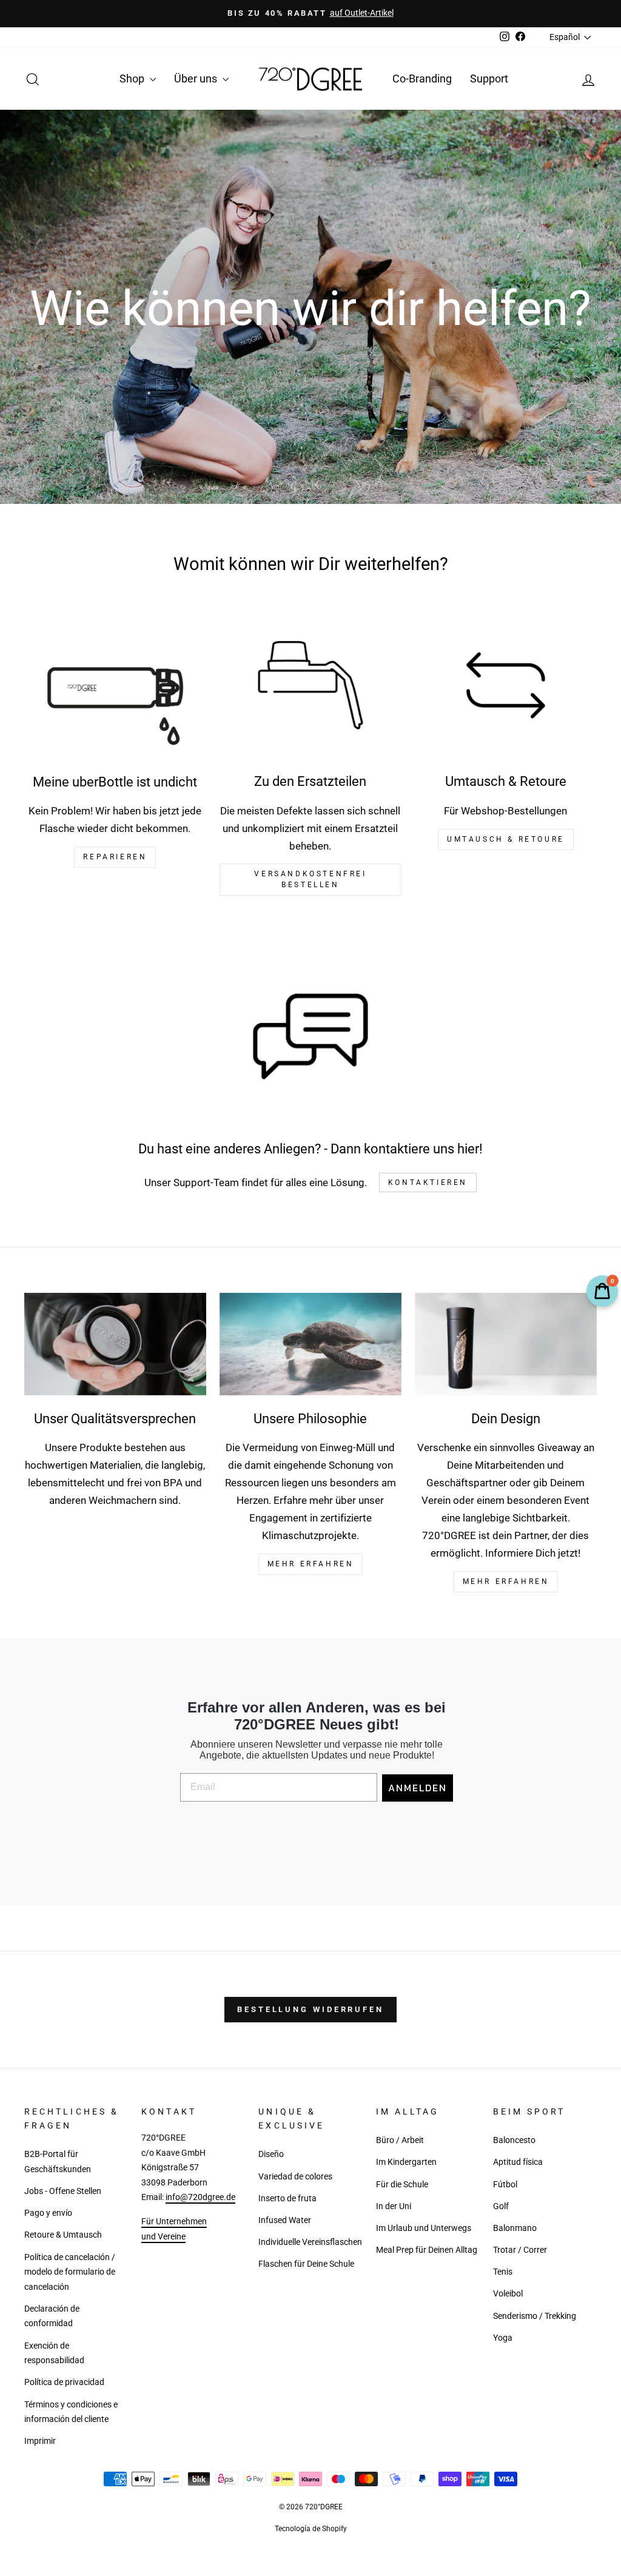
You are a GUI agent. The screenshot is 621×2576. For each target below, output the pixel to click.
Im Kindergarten (406, 2162)
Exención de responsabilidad (54, 2353)
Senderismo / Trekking (535, 2316)
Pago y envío (48, 2213)
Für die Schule (402, 2185)
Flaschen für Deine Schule (306, 2264)
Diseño (271, 2154)
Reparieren (115, 857)
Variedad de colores (295, 2177)
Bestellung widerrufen (310, 2009)
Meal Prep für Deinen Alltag (427, 2250)
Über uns (197, 79)
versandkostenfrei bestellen (310, 879)
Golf (501, 2206)
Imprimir (40, 2441)
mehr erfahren (311, 1564)
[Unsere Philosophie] (310, 1344)
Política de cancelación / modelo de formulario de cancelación (70, 2272)
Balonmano (515, 2228)
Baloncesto (514, 2140)
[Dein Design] (506, 1344)
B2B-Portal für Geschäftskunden (58, 2162)
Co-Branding (422, 79)
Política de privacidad (64, 2382)
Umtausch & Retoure (506, 839)
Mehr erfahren (506, 1581)
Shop (133, 79)
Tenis (503, 2272)
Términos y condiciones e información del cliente (71, 2412)
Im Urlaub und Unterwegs (424, 2228)
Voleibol (508, 2294)
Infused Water (285, 2220)
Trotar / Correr (520, 2250)
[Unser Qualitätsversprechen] (115, 1344)
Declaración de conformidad (52, 2316)
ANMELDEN (418, 1788)
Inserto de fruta (287, 2199)
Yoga (503, 2338)
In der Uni (394, 2206)
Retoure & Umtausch (63, 2235)
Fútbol (505, 2185)
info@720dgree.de (200, 2197)
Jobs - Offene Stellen (63, 2191)
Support (489, 79)
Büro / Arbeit (400, 2140)
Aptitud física (518, 2162)
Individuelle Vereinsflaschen (310, 2242)
